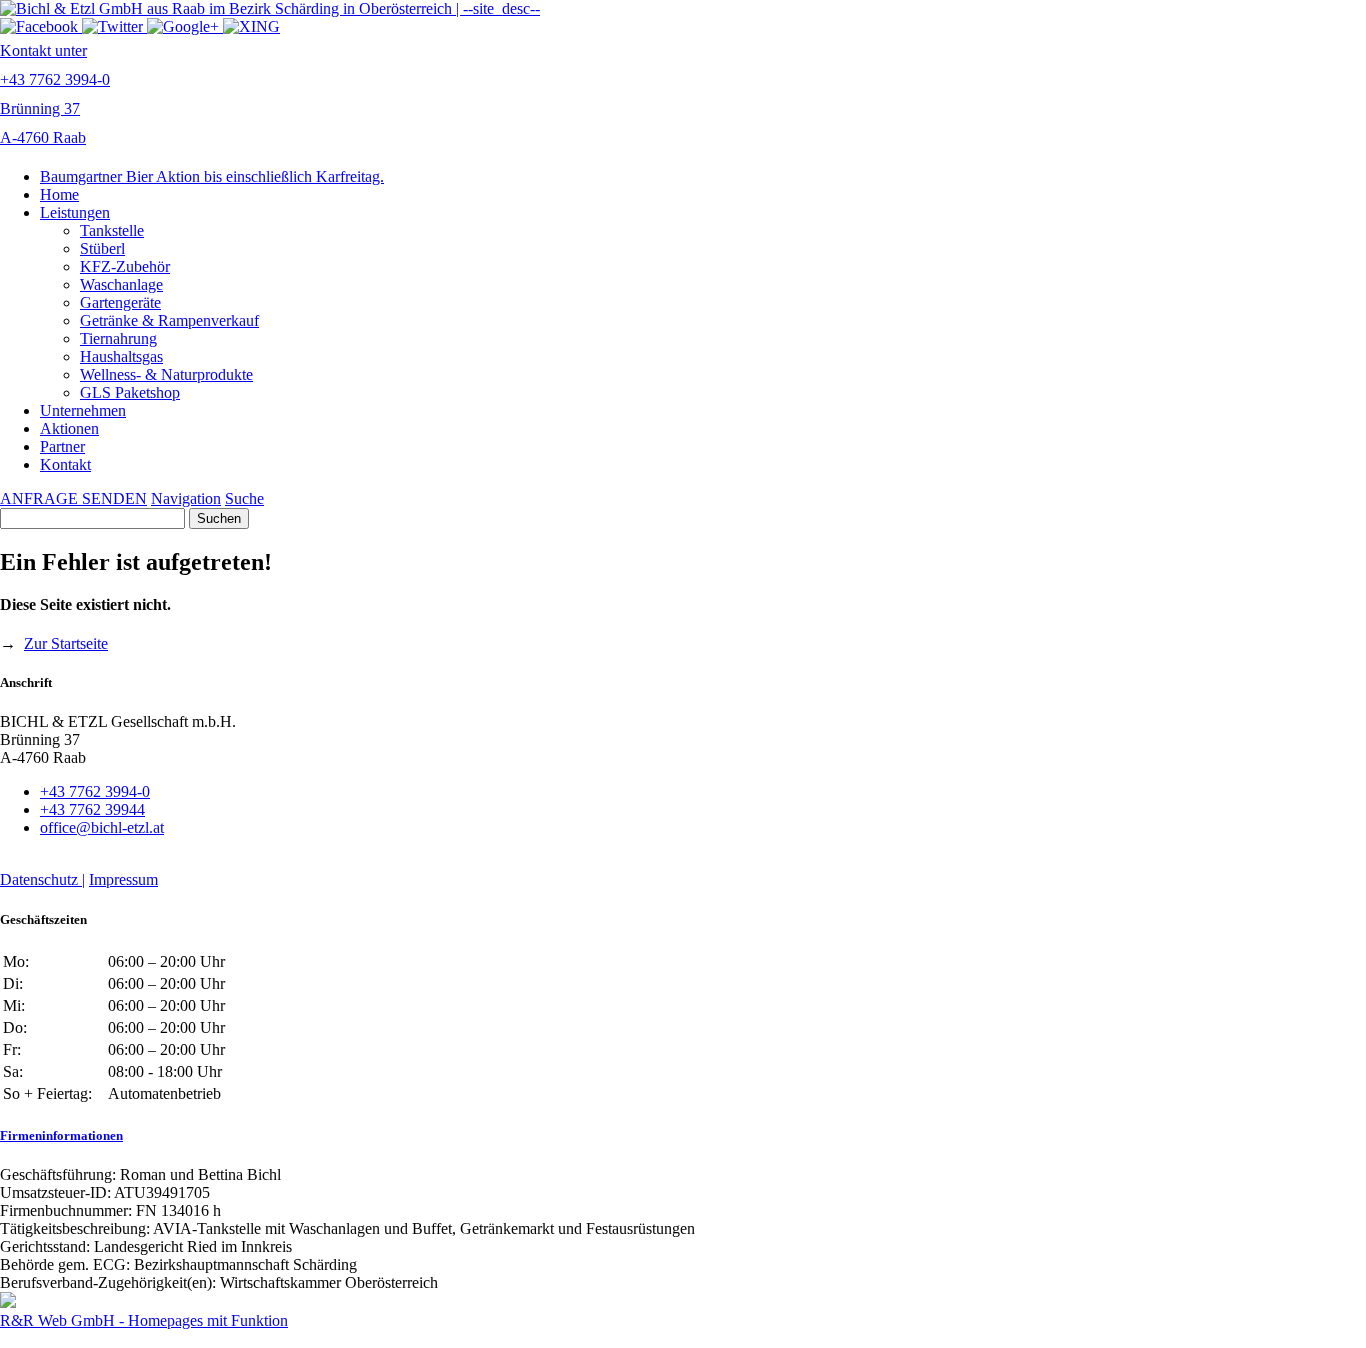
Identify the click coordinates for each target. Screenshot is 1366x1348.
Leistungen (75, 212)
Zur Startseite (66, 643)
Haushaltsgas (121, 356)
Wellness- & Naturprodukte (166, 374)
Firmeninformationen (61, 1135)
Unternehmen (83, 410)
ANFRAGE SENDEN (73, 498)
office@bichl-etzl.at (102, 827)
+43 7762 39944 (92, 809)
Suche (244, 498)
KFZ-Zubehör (125, 266)
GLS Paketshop (130, 392)
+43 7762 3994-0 (95, 791)
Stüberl (102, 248)
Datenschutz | (42, 879)
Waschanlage (121, 284)
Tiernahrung (118, 338)
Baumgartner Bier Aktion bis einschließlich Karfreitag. (212, 176)
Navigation (186, 498)
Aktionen (69, 428)
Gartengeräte (120, 302)
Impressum (123, 879)
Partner (62, 446)
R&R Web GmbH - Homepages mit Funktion (144, 1320)
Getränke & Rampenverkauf (169, 320)
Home (59, 194)
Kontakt (65, 464)
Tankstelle (112, 230)
